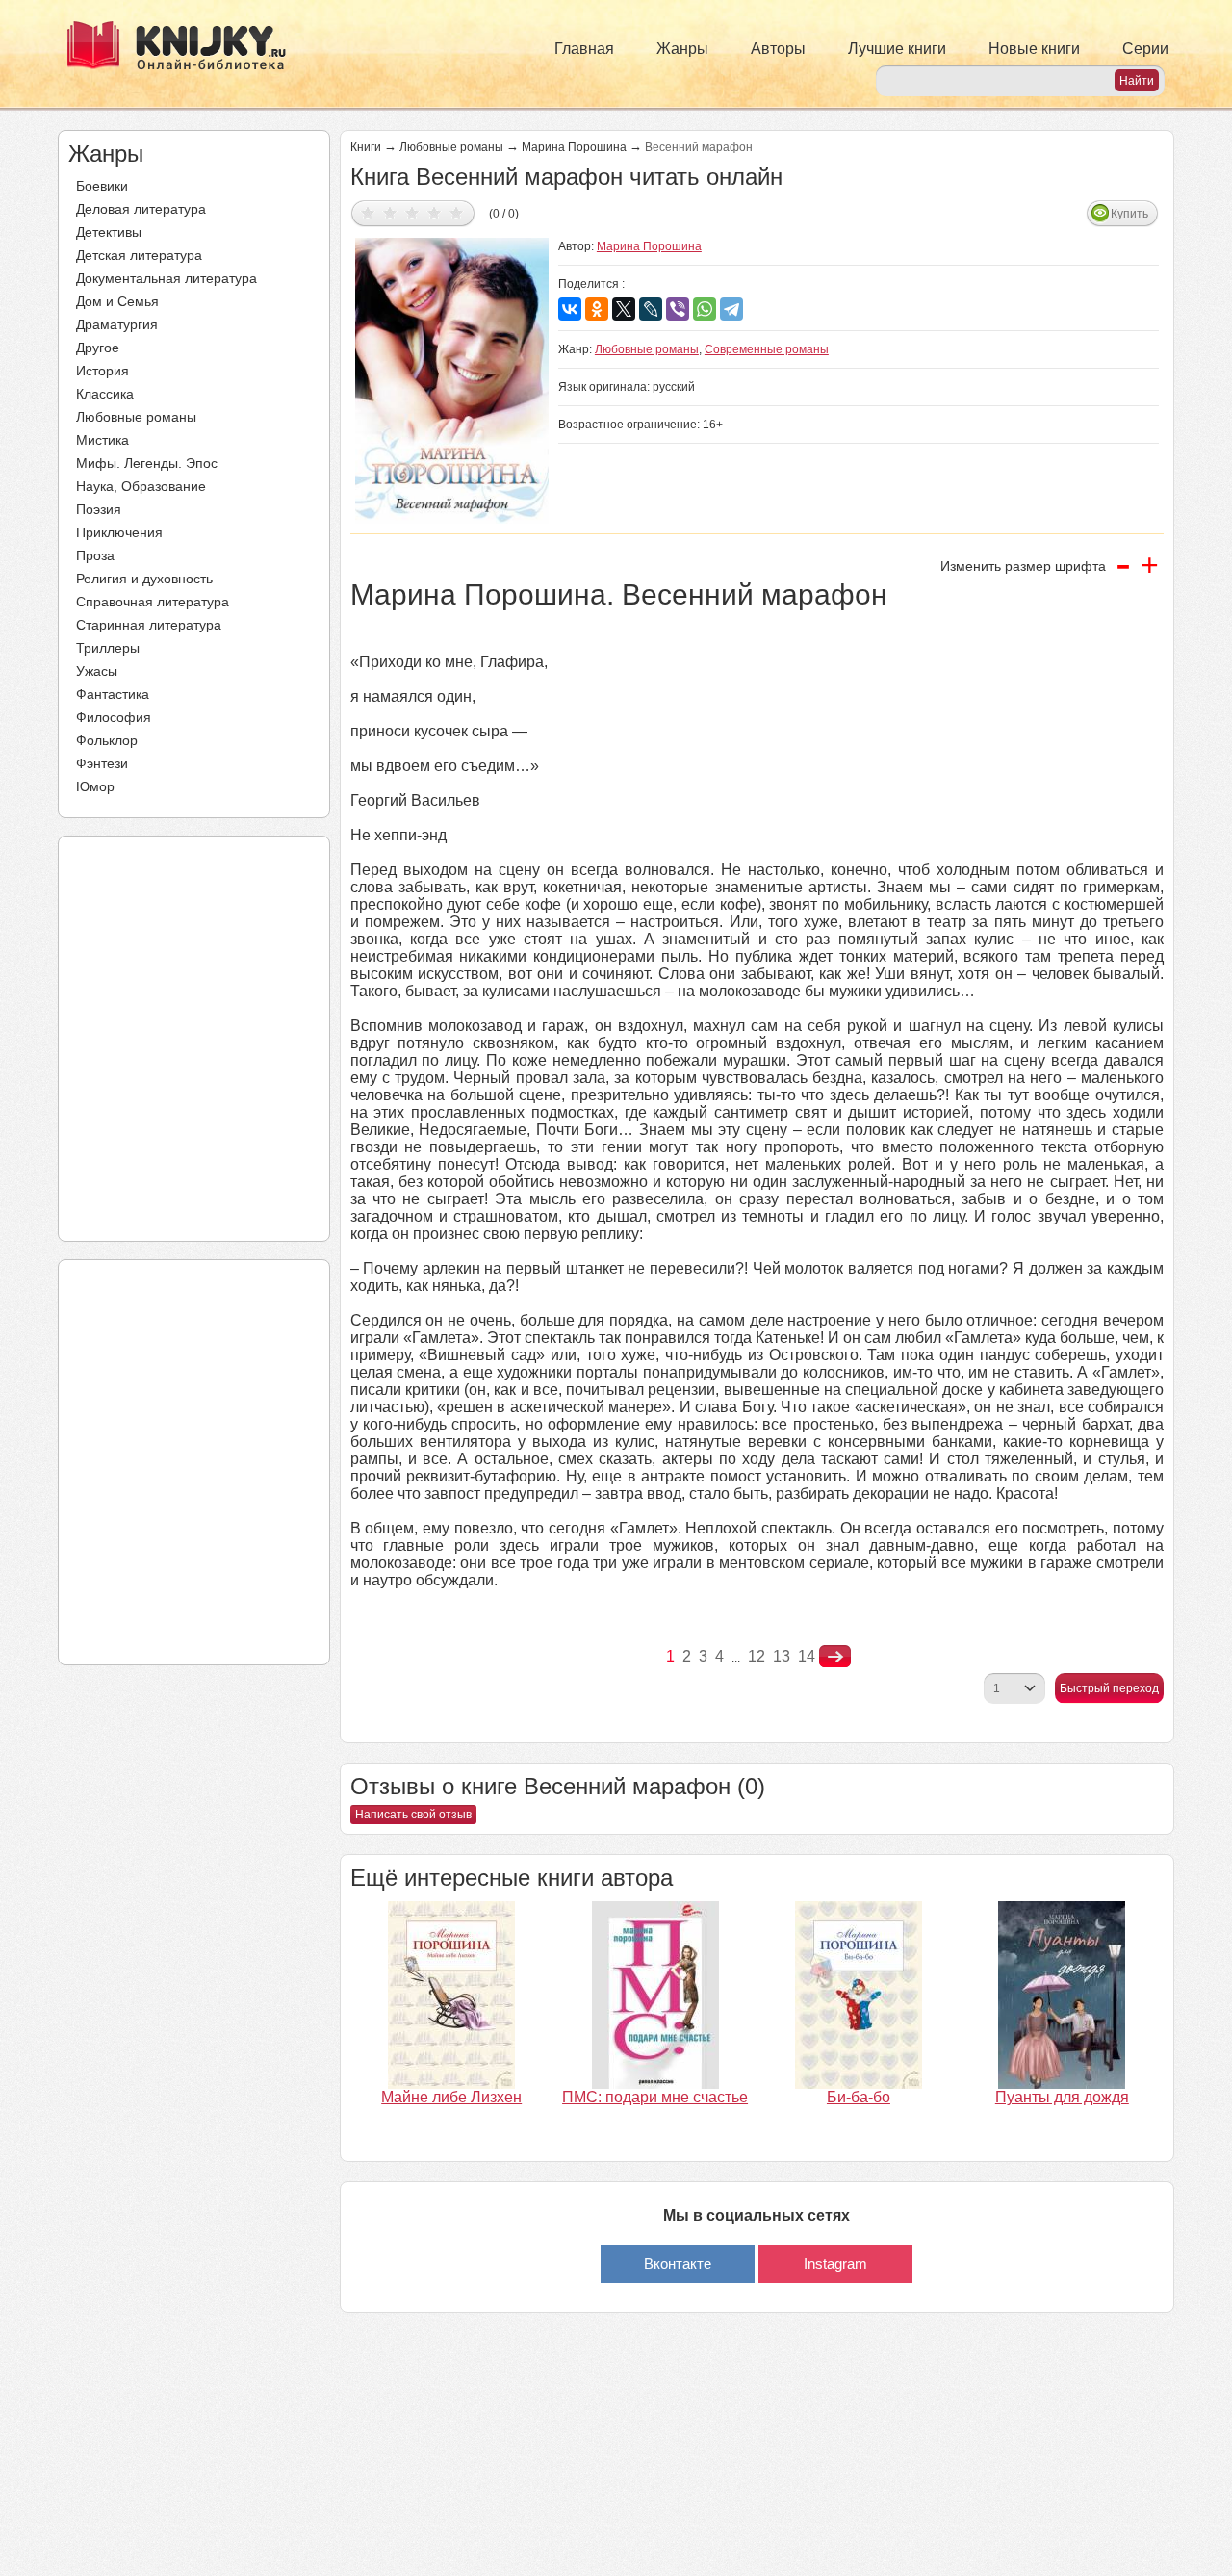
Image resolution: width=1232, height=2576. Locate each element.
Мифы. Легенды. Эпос (147, 463)
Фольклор (107, 740)
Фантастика (113, 694)
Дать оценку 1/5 (368, 212)
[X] (624, 309)
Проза (95, 555)
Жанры (682, 49)
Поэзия (99, 509)
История (103, 371)
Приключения (119, 532)
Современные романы (767, 349)
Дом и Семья (117, 301)
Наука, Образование (141, 486)
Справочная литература (153, 602)
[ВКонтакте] (570, 309)
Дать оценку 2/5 (390, 212)
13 (782, 1656)
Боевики (102, 186)
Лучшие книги (897, 49)
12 (757, 1656)
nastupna (835, 1657)
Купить (1129, 214)
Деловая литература (141, 209)
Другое (98, 348)
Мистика (103, 440)
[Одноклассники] (597, 309)
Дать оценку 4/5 (435, 212)
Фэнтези (102, 763)
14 (807, 1656)
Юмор (95, 786)
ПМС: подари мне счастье (655, 2097)
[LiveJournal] (651, 309)
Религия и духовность (144, 579)
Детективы (109, 232)
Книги (366, 147)
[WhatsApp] (705, 309)
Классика (105, 394)
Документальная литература (167, 278)
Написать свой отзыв (413, 1815)
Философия (114, 717)
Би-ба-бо (859, 2097)
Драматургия (117, 324)
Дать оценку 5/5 (457, 212)
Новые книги (1034, 49)
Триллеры (108, 648)
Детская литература (139, 255)
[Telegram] (731, 309)
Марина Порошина (574, 147)
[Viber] (678, 309)
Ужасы (97, 671)
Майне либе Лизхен (451, 2097)
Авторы (778, 49)
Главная (584, 49)
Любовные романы (136, 417)
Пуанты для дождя (1062, 2097)
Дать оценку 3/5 (412, 212)
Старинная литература (149, 625)
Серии (1145, 49)
